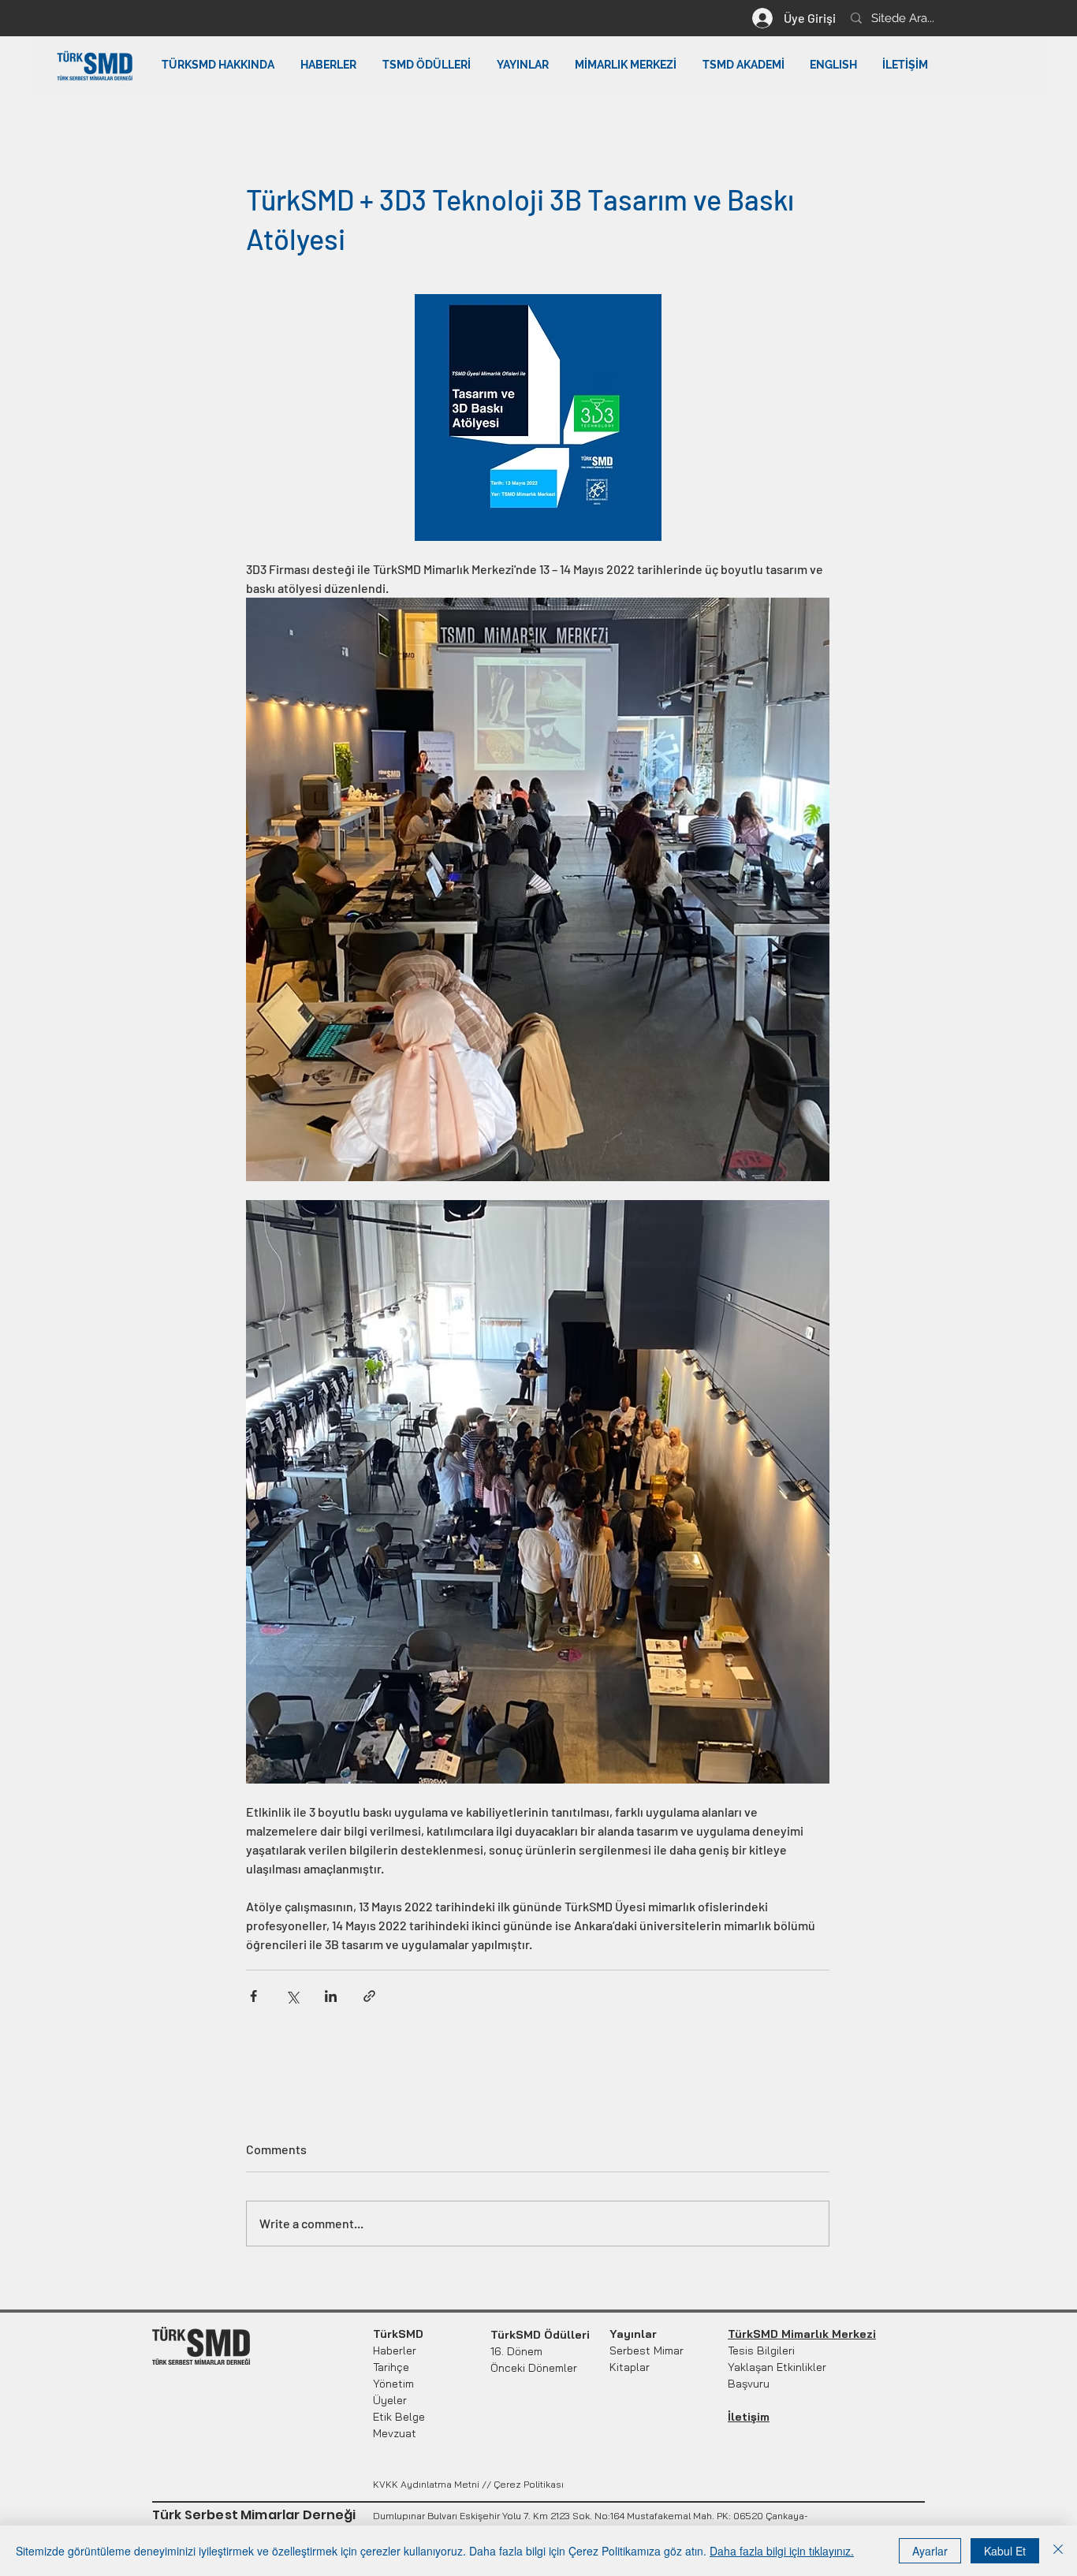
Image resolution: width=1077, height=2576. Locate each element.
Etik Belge (399, 2417)
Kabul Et (1005, 2551)
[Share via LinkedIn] (331, 1996)
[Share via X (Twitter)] (292, 1996)
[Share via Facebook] (253, 1996)
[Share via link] (369, 1996)
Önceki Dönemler (534, 2368)
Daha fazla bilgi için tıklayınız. (782, 2551)
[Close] (1058, 2551)
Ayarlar (930, 2551)
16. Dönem (516, 2351)
